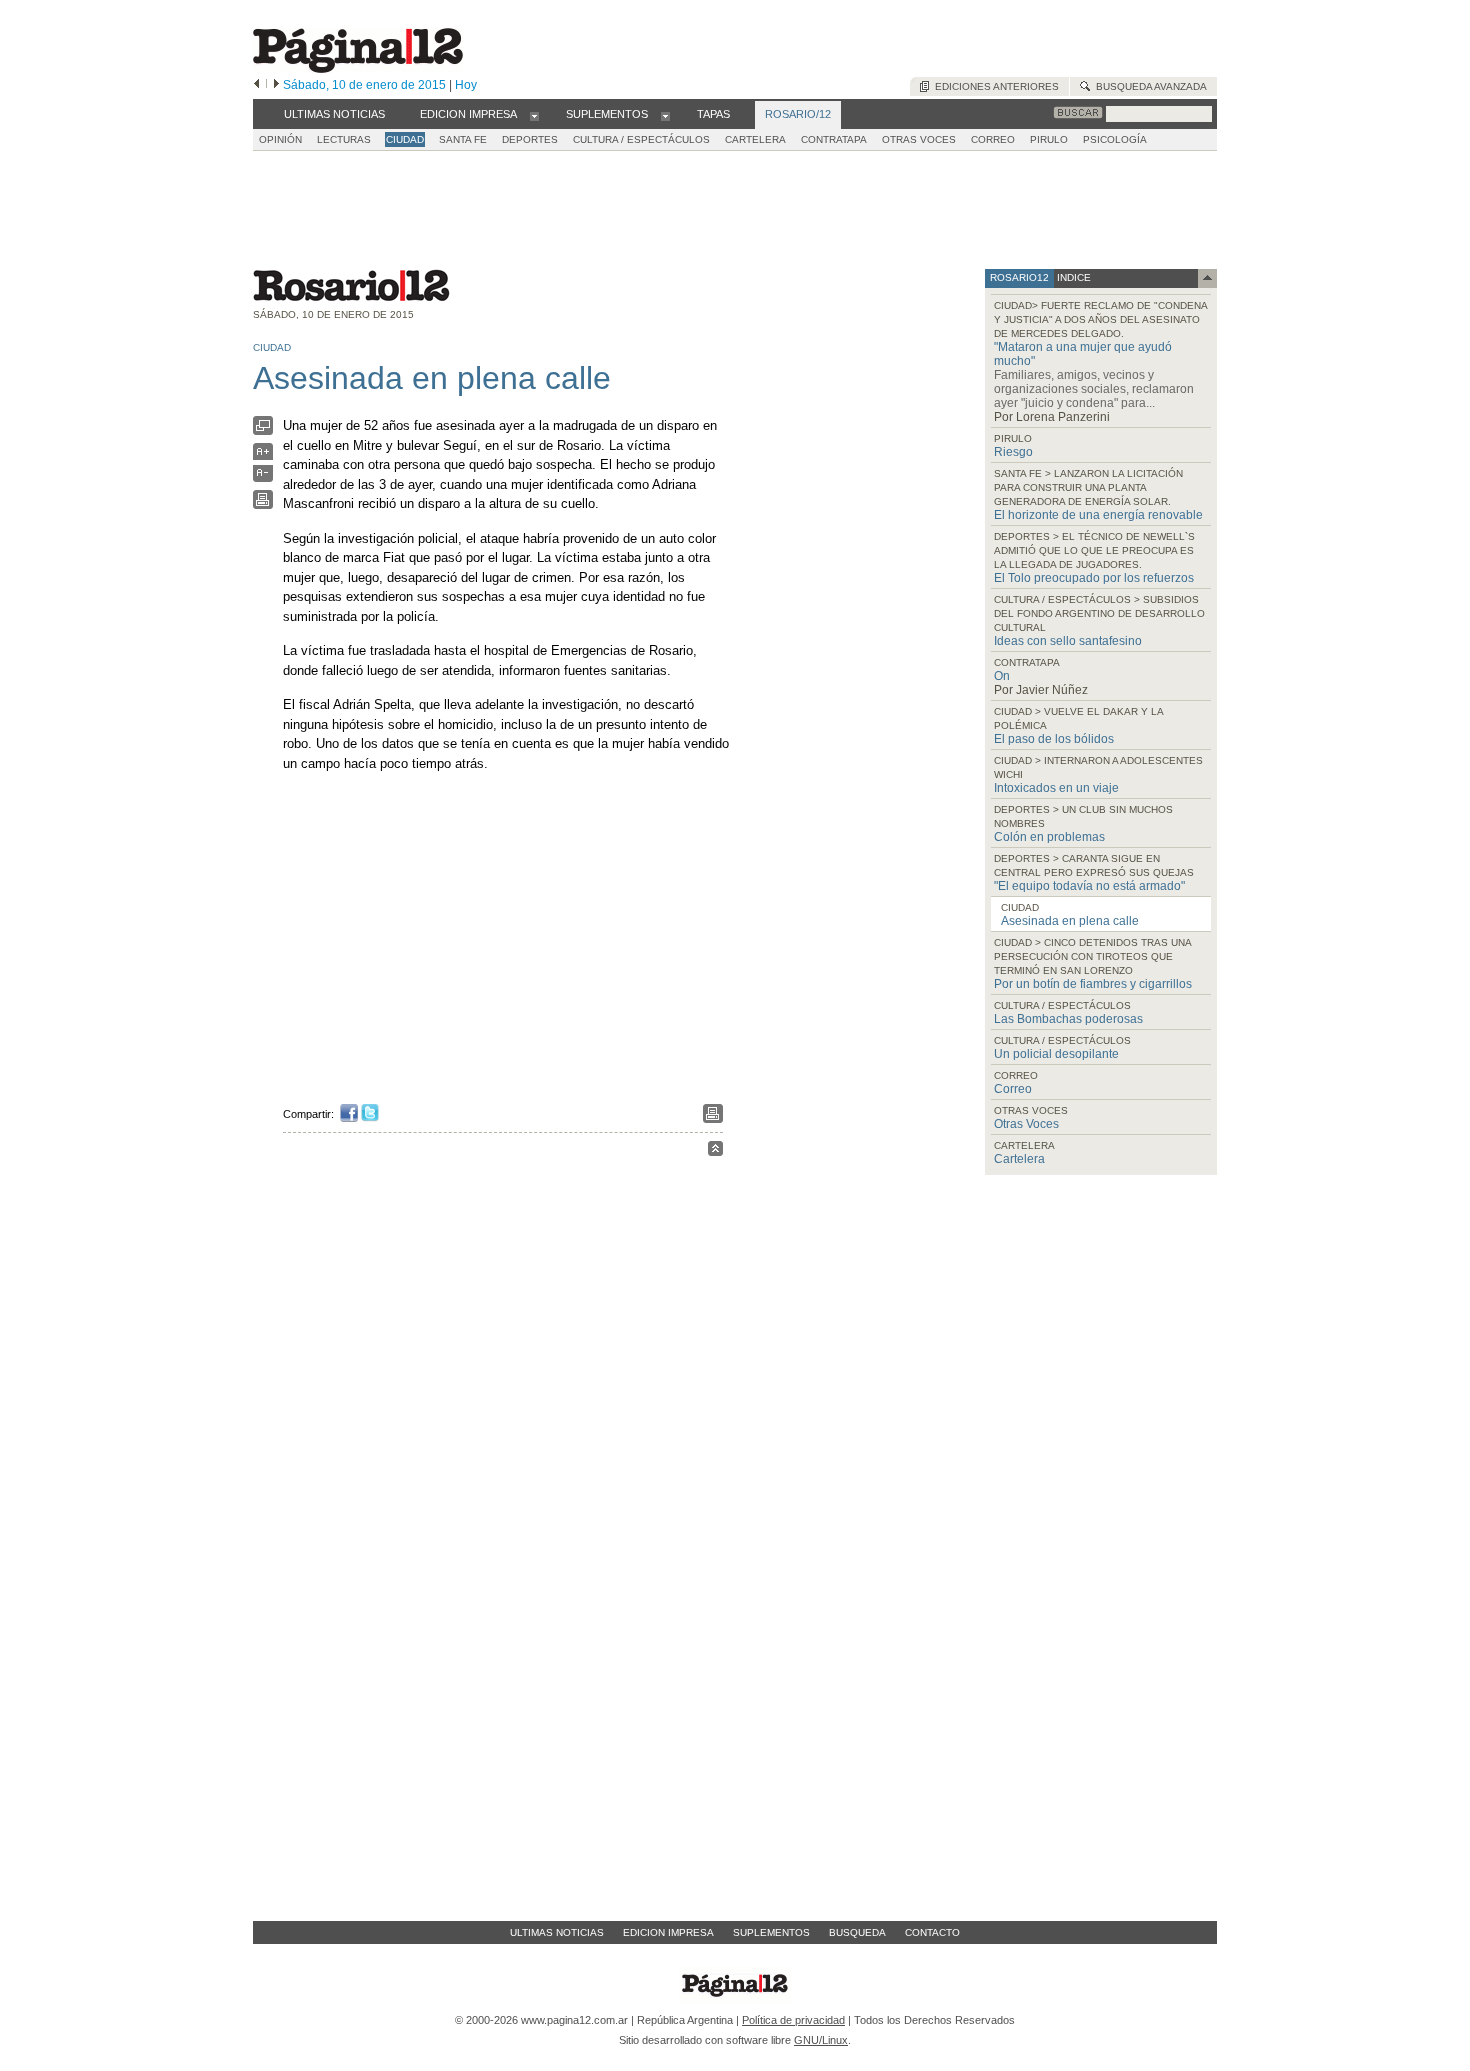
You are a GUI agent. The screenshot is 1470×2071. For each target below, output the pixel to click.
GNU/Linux (821, 2040)
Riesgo (1013, 452)
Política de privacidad (793, 2020)
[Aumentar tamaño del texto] (263, 456)
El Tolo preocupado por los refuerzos (1094, 578)
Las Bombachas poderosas (1068, 1019)
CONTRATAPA (834, 139)
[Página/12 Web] (358, 68)
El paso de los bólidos (1054, 739)
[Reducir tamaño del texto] (263, 477)
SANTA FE (463, 139)
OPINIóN (280, 139)
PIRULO (1049, 139)
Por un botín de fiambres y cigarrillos (1093, 984)
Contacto (932, 1932)
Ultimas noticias (557, 1932)
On (1002, 676)
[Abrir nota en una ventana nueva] (263, 430)
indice (1072, 277)
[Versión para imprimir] (263, 504)
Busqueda (857, 1932)
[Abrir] (534, 115)
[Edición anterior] (256, 85)
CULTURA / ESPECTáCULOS (641, 139)
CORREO (993, 139)
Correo (1013, 1089)
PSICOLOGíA (1115, 139)
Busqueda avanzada (1148, 86)
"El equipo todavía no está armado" (1089, 886)
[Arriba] (715, 1151)
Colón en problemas (1049, 837)
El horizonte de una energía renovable (1098, 515)
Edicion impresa (668, 1932)
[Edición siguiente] (276, 85)
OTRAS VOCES (919, 139)
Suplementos (771, 1932)
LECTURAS (344, 139)
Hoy (466, 85)
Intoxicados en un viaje (1056, 788)
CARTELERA (755, 139)
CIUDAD (405, 139)
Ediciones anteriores (994, 86)
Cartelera (1019, 1159)
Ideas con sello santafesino (1068, 641)
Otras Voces (1026, 1124)
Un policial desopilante (1056, 1054)
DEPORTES (530, 139)
